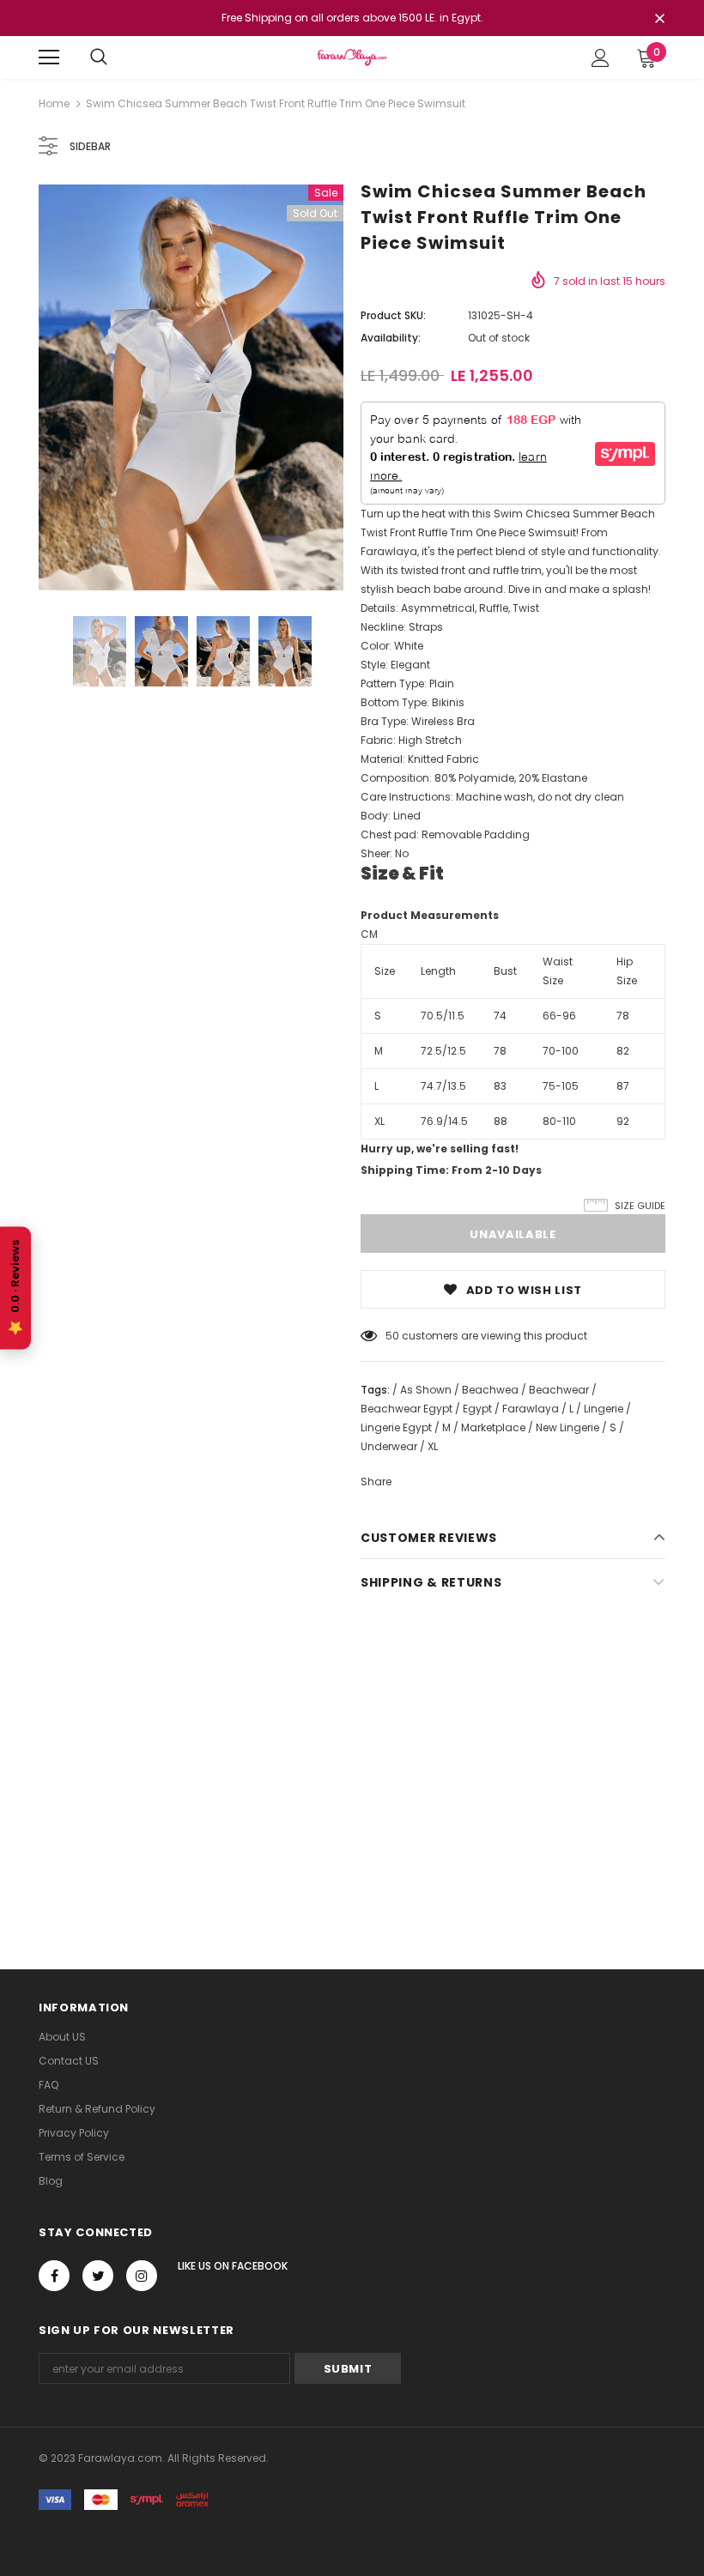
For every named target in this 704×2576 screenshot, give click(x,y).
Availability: (391, 338)
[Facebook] (54, 2276)
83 (500, 1086)
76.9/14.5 (444, 1121)
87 (623, 1086)
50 (392, 1336)
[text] (513, 608)
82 (623, 1051)
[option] (191, 387)
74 (500, 1016)
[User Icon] (601, 58)
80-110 (559, 1121)
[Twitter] (98, 2276)
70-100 (561, 1051)
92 (623, 1121)
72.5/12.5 (443, 1051)
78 (623, 1016)
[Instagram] (142, 2276)
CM (369, 934)
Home (54, 103)
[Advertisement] (352, 1759)
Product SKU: (393, 315)
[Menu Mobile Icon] (49, 57)
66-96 (559, 1016)
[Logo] (352, 57)
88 (501, 1121)
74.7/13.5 (443, 1086)
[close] (659, 20)
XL (379, 1121)
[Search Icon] (99, 57)
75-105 (561, 1086)
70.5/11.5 (443, 1016)
